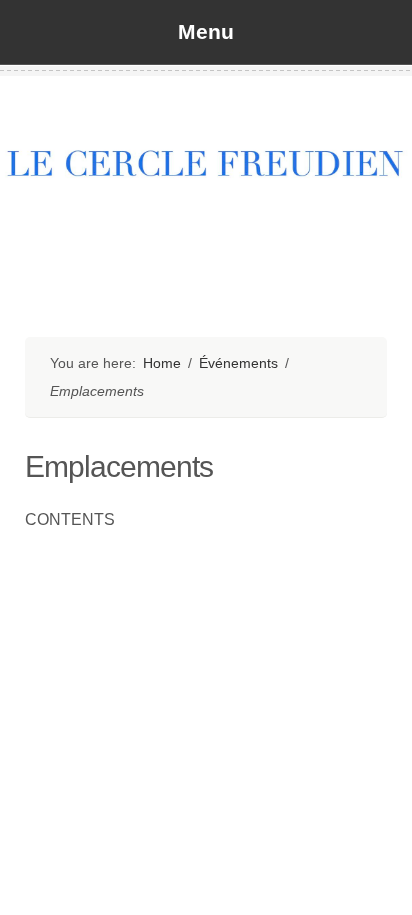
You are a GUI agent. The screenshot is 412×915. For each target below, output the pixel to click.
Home (162, 363)
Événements (238, 363)
